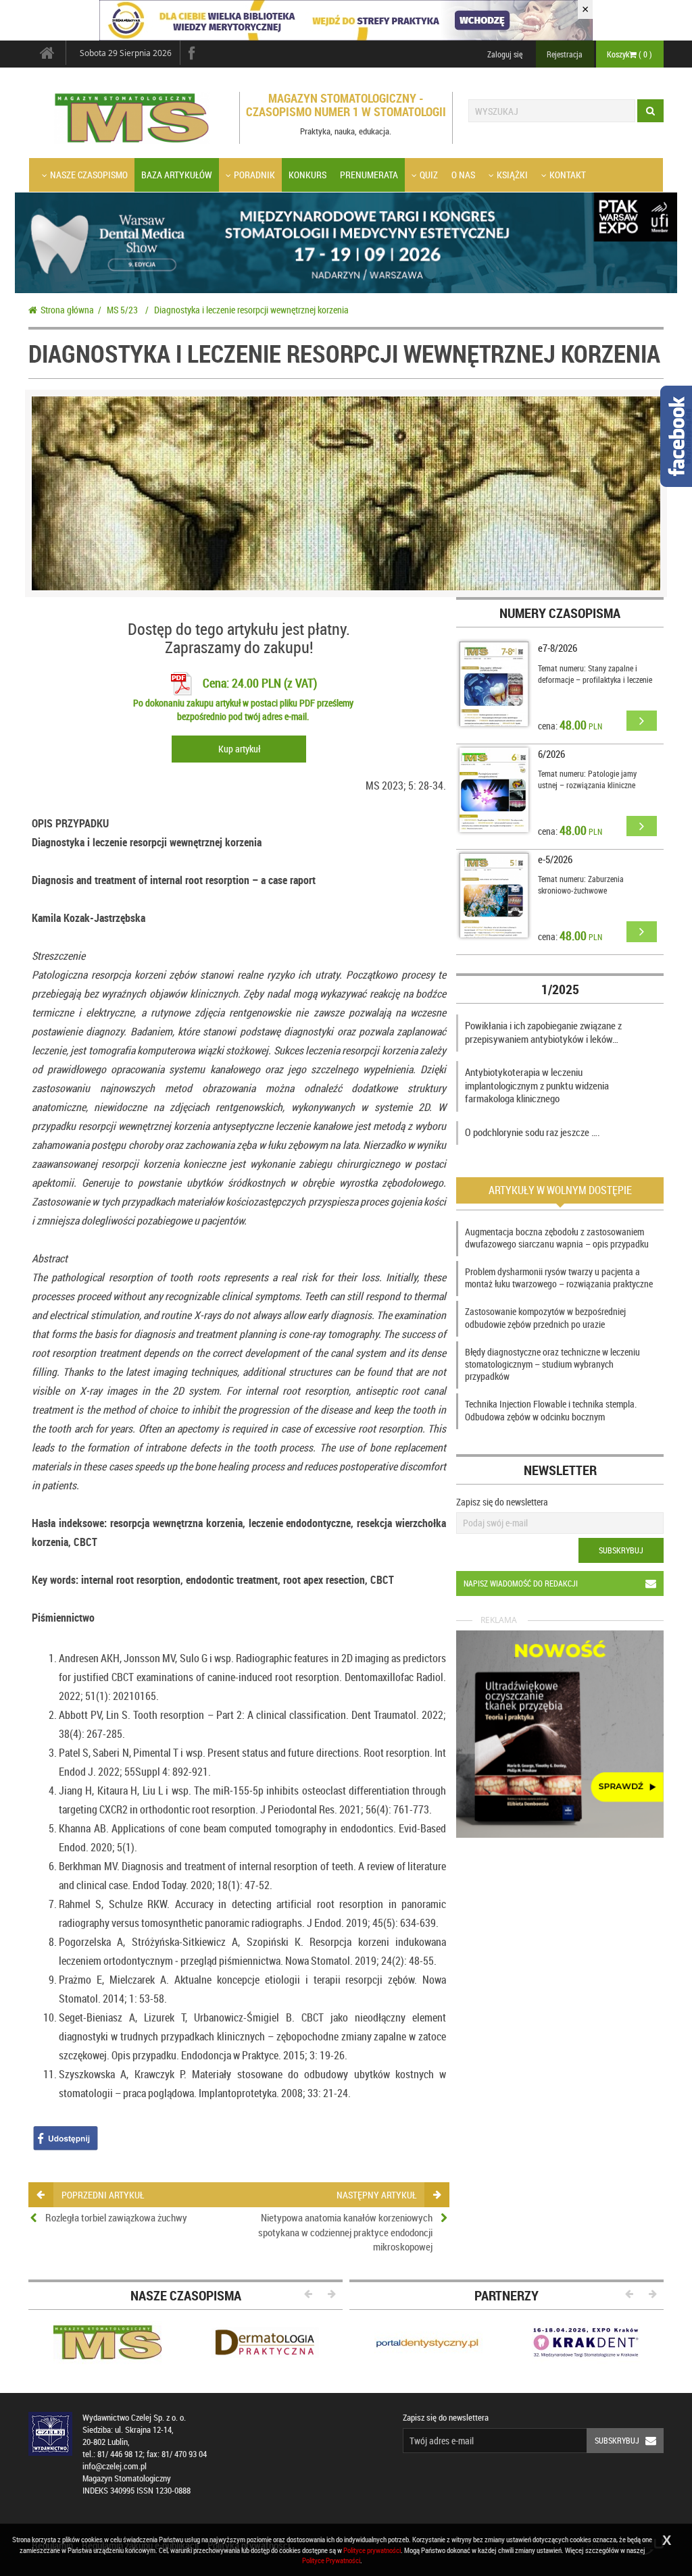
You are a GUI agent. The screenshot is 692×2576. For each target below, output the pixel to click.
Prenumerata (369, 175)
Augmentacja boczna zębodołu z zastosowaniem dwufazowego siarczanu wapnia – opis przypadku (557, 1238)
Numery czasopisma (560, 613)
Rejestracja (565, 54)
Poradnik (254, 175)
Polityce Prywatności (331, 2560)
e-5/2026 (555, 859)
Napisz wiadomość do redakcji (521, 1583)
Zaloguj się (505, 54)
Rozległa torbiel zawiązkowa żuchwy (116, 2217)
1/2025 (560, 989)
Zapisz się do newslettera (502, 1502)
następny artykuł (376, 2195)
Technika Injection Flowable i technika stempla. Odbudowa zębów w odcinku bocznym (551, 1410)
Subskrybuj (621, 1550)
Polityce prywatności (372, 2550)
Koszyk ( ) (629, 54)
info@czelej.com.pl (115, 2466)
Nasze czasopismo (89, 175)
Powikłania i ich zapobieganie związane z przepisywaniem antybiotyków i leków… (543, 1032)
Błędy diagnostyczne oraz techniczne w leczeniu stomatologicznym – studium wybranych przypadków (552, 1364)
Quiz (429, 175)
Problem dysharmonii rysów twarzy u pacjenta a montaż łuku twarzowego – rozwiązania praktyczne (559, 1278)
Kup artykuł (239, 749)
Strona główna (67, 310)
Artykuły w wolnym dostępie (560, 1190)
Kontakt (568, 175)
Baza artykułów (177, 175)
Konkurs (307, 175)
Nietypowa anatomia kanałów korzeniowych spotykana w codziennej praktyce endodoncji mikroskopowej (345, 2232)
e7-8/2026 (558, 648)
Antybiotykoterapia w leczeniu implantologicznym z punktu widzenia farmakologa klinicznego (537, 1085)
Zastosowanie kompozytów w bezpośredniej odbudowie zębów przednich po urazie (545, 1317)
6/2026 (551, 754)
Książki (512, 175)
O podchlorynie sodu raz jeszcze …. (533, 1132)
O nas (463, 175)
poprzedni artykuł (103, 2195)
